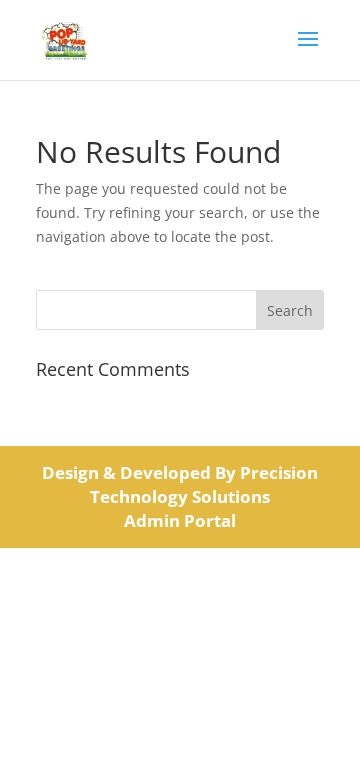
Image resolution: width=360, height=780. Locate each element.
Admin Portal (180, 520)
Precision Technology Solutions (204, 484)
